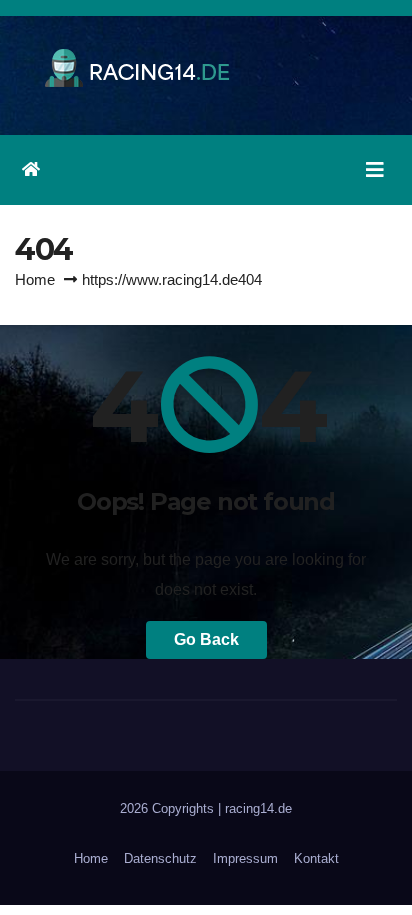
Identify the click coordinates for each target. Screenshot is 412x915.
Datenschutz (160, 858)
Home (35, 279)
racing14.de (258, 808)
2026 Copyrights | (172, 808)
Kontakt (316, 858)
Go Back (206, 639)
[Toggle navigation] (375, 170)
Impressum (245, 858)
